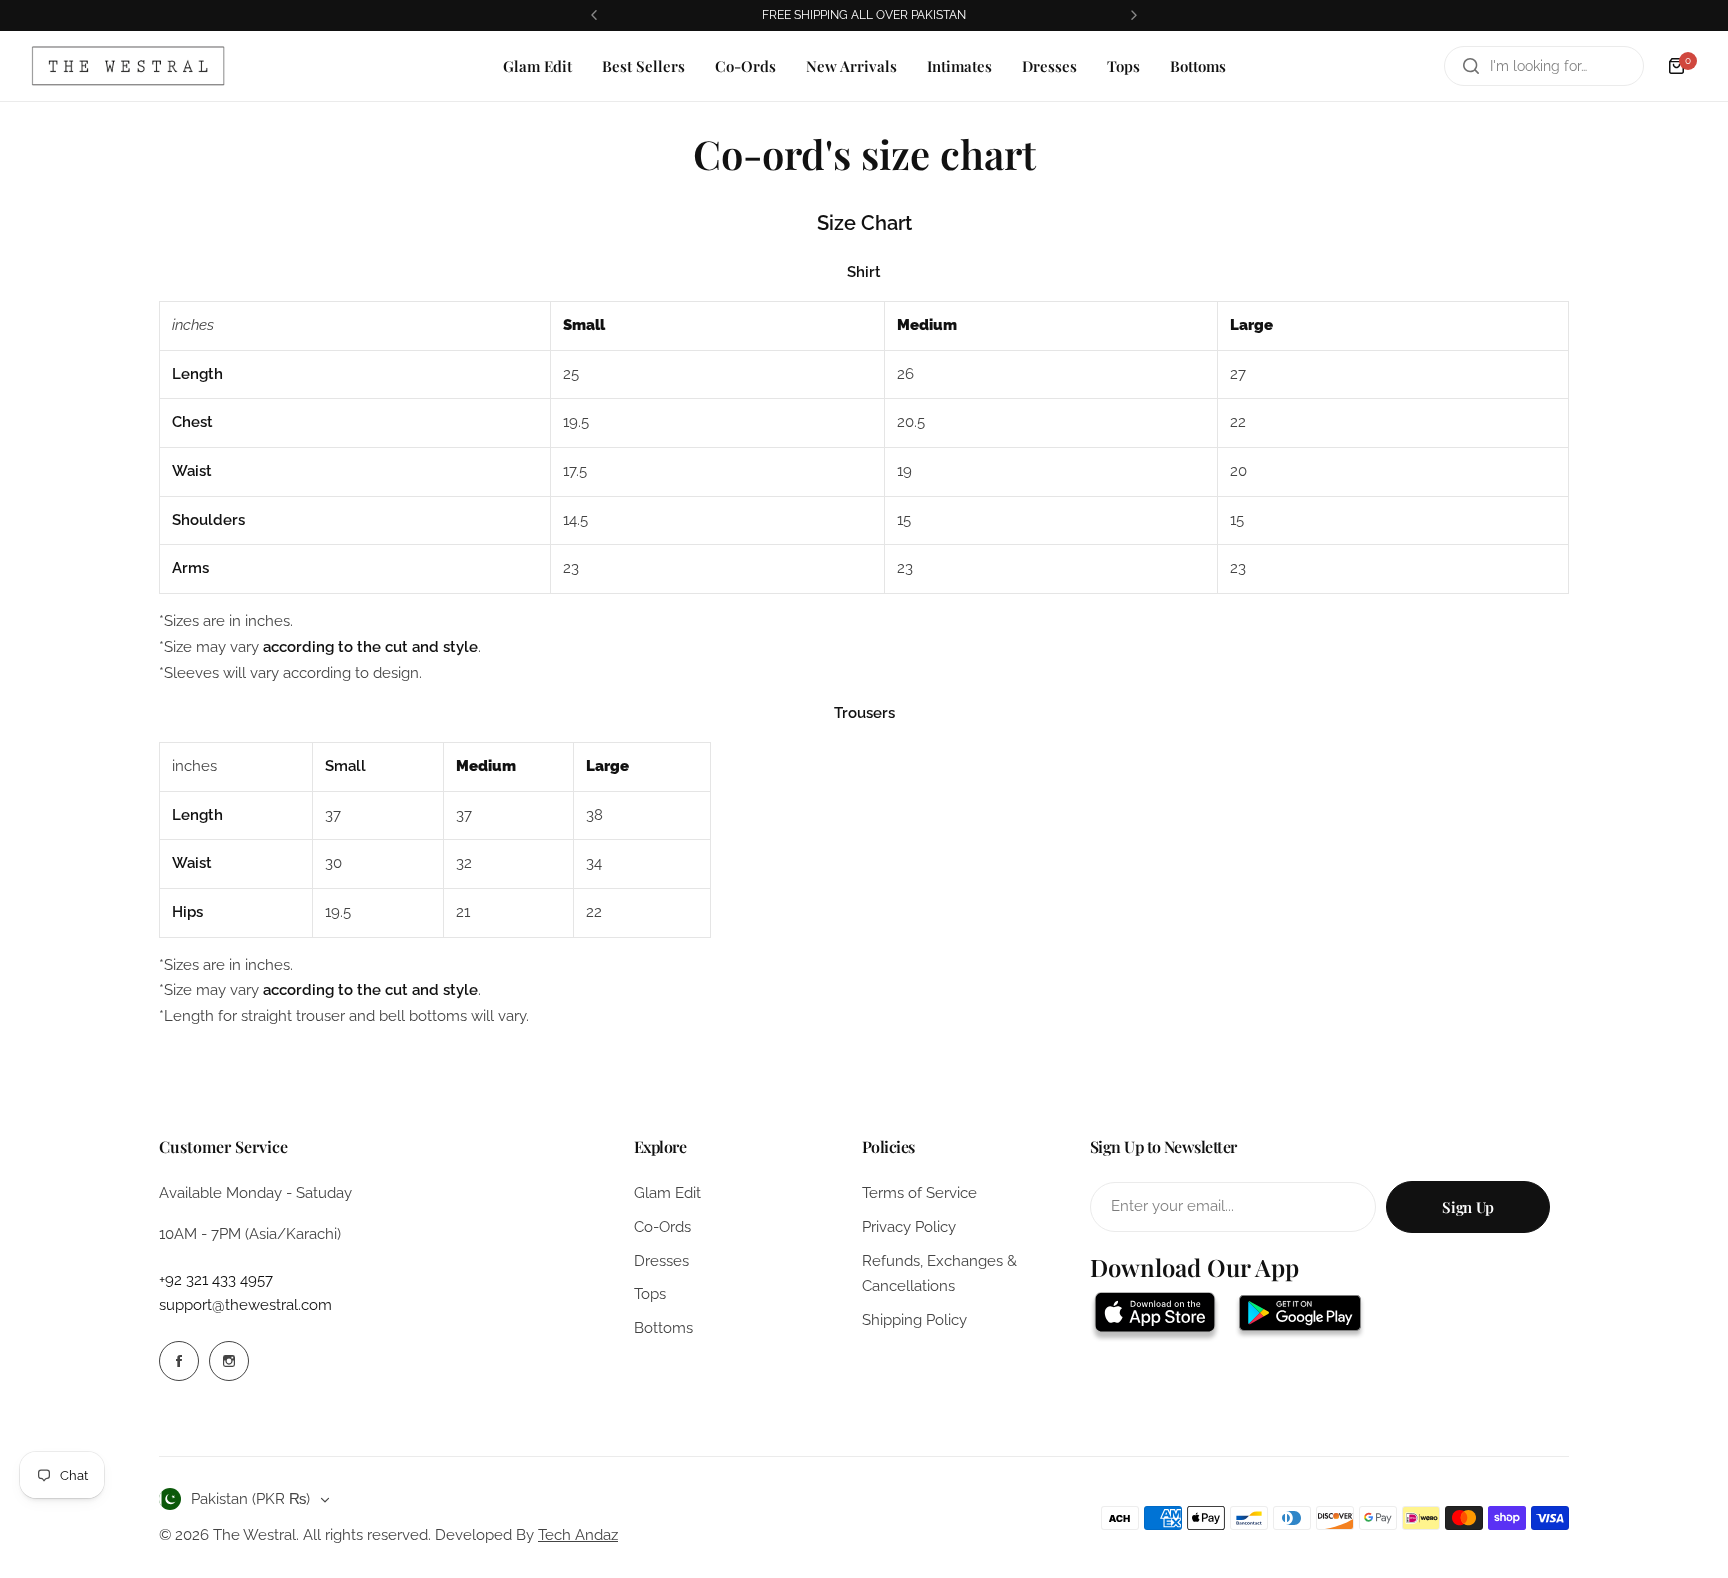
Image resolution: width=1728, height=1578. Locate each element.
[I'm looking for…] (1471, 66)
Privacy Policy (909, 1227)
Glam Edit (667, 1193)
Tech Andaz (578, 1535)
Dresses (661, 1261)
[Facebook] (179, 1361)
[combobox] (1544, 66)
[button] (594, 15)
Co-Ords (662, 1227)
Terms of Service (919, 1193)
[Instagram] (229, 1361)
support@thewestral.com (245, 1305)
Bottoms (663, 1328)
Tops (650, 1294)
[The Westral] (128, 65)
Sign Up (1467, 1207)
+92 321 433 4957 (216, 1280)
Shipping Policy (914, 1320)
